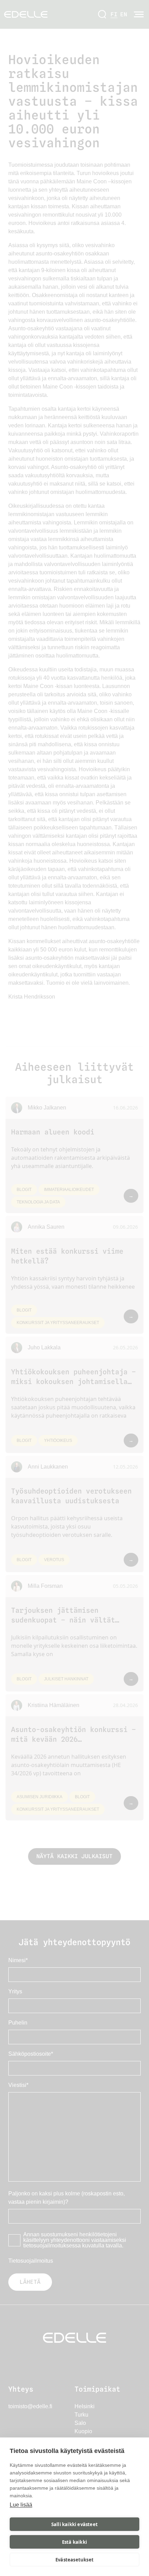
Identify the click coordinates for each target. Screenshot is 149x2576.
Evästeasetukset (74, 2560)
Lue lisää (21, 2505)
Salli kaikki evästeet (74, 2524)
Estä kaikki (74, 2542)
